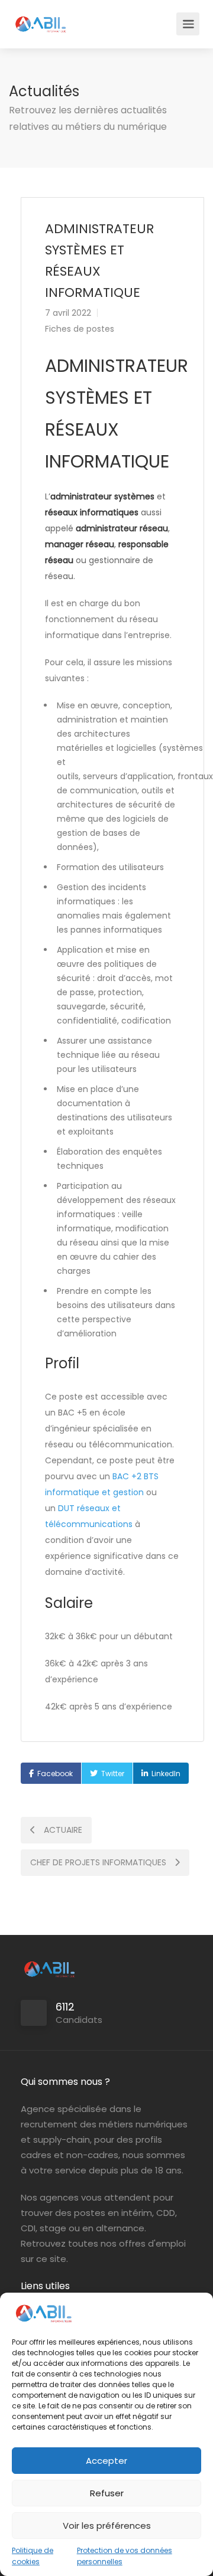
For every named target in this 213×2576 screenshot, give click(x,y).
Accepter (106, 2461)
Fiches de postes (80, 329)
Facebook (55, 1774)
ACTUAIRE (62, 1830)
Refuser (107, 2493)
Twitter (113, 1774)
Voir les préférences (107, 2526)
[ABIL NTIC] (40, 18)
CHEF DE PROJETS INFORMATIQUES (99, 1862)
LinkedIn (166, 1774)
